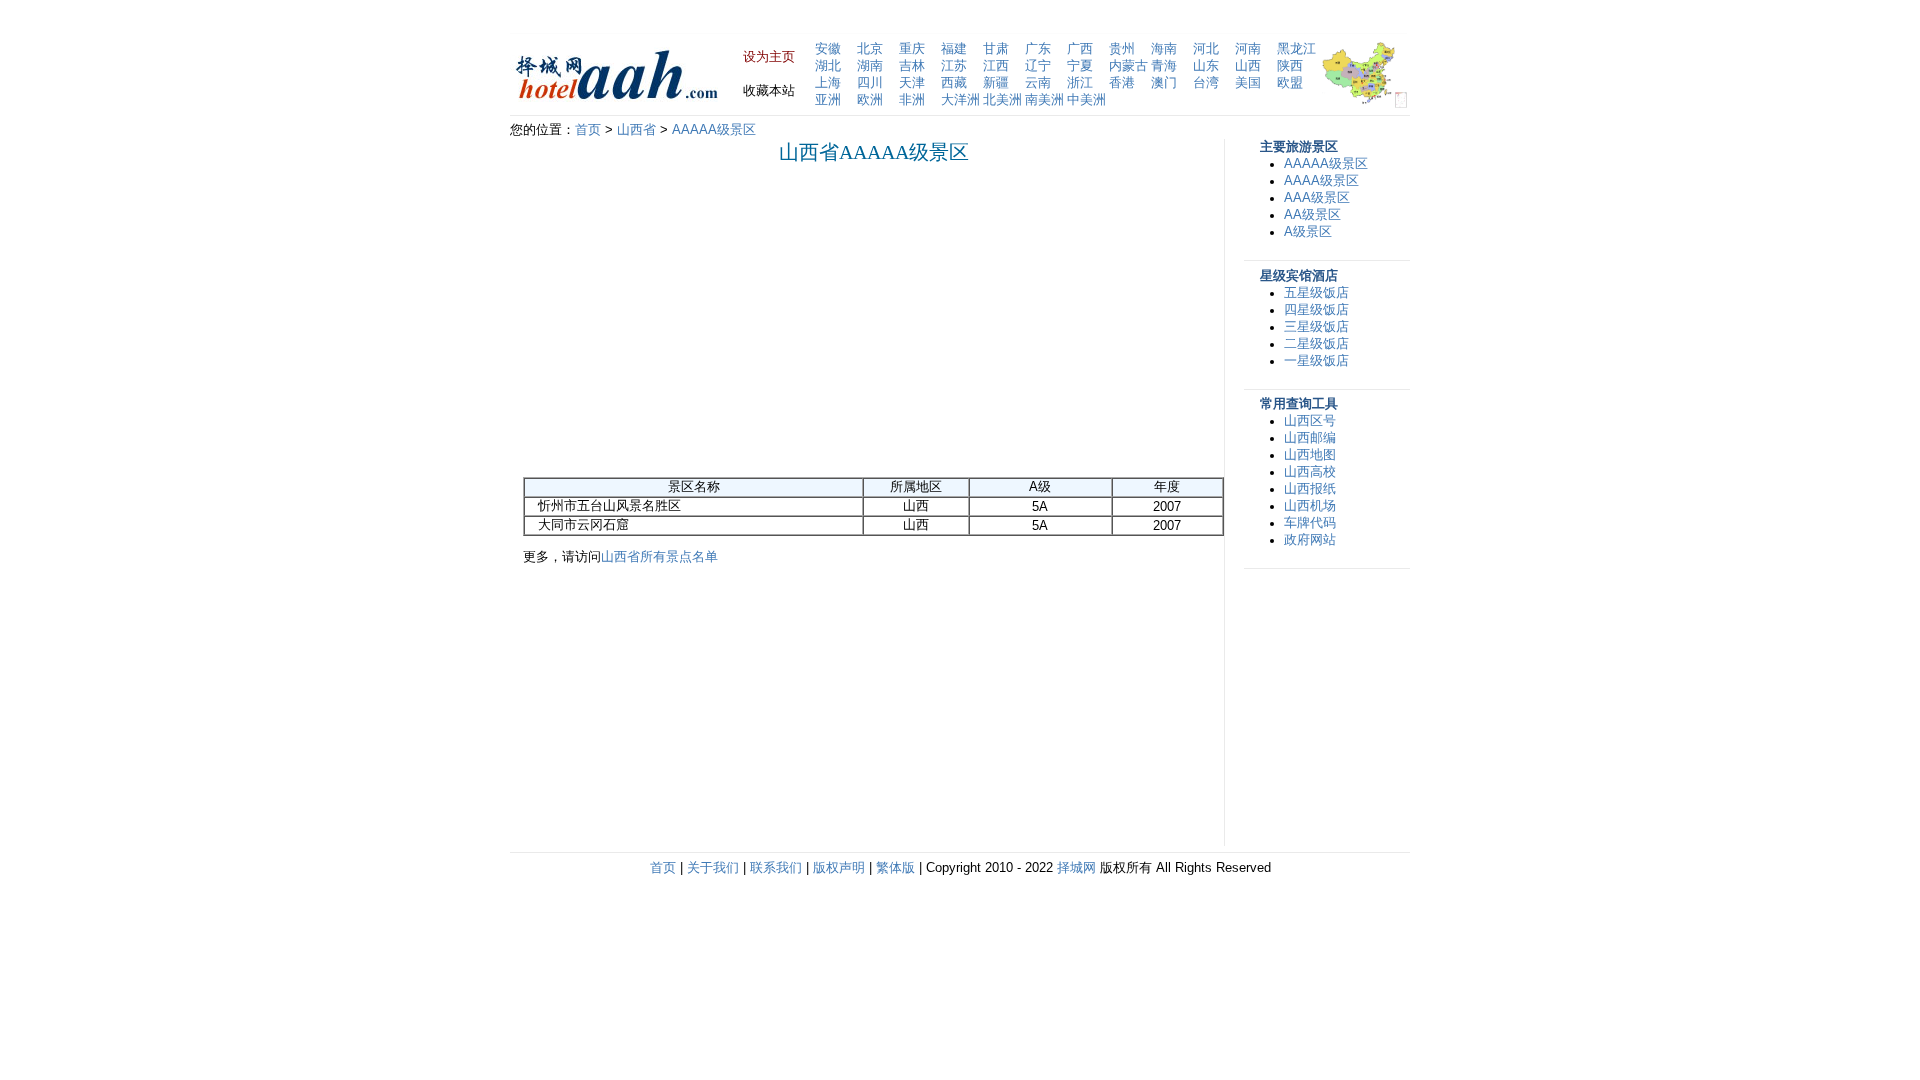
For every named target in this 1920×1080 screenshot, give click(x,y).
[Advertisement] (691, 320)
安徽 (828, 49)
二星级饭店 (1316, 344)
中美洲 (1086, 100)
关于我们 (713, 868)
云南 (1038, 83)
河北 (1206, 49)
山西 (1248, 66)
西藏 (954, 83)
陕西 (1290, 66)
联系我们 (776, 868)
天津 (912, 83)
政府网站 (1310, 540)
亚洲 (828, 100)
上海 (828, 83)
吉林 (912, 66)
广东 (1038, 49)
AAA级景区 (1317, 198)
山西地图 (1310, 455)
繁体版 (895, 868)
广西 (1080, 49)
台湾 (1206, 83)
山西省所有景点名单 (659, 557)
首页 (588, 130)
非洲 (912, 100)
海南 (1164, 49)
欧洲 (870, 100)
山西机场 (1310, 506)
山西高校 (1310, 472)
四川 (870, 83)
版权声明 (839, 868)
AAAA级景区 (1321, 181)
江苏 (954, 66)
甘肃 (996, 49)
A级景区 (1308, 232)
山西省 (636, 130)
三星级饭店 (1316, 327)
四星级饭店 (1316, 310)
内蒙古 (1128, 66)
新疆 (996, 83)
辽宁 (1038, 66)
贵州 (1122, 49)
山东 (1206, 66)
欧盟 (1290, 83)
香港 (1122, 83)
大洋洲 (960, 100)
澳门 (1164, 83)
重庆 (912, 49)
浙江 (1080, 83)
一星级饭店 (1316, 361)
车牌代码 (1310, 523)
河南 (1248, 49)
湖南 (870, 66)
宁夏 (1080, 66)
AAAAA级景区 (714, 130)
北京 (870, 49)
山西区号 (1310, 421)
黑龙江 (1296, 49)
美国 (1248, 83)
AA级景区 (1312, 215)
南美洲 (1044, 100)
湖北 (828, 66)
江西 (996, 66)
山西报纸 (1310, 489)
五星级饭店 (1316, 293)
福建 (954, 49)
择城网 (1076, 868)
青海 (1164, 66)
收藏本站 (769, 91)
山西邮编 (1310, 438)
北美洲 (1002, 100)
